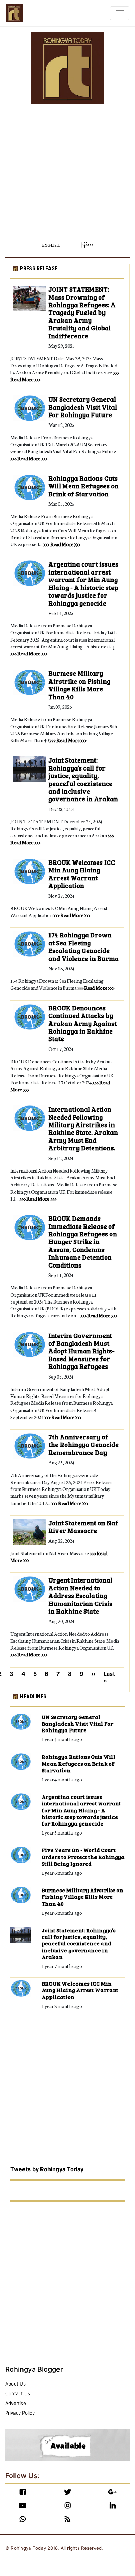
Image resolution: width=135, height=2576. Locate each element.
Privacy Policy (20, 2413)
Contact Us (18, 2393)
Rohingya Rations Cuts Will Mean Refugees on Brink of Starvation (84, 486)
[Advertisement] (67, 172)
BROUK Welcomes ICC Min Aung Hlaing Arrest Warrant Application (82, 874)
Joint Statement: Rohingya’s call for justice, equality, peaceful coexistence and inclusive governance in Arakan (83, 780)
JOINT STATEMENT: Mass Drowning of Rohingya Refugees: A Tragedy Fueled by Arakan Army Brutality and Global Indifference (82, 313)
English (51, 245)
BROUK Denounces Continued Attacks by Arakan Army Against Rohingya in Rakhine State (83, 1024)
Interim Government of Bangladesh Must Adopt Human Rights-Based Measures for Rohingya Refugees (82, 1351)
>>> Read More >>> (29, 458)
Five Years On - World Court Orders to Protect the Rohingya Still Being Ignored (83, 1857)
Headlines (33, 1696)
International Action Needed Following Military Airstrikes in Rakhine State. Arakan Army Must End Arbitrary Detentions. (83, 1129)
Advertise (16, 2403)
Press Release (39, 268)
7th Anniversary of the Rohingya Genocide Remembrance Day (84, 1445)
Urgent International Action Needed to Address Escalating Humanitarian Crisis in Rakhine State (80, 1596)
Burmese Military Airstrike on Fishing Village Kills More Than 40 (79, 685)
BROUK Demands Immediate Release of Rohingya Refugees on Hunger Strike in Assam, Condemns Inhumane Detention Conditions (83, 1242)
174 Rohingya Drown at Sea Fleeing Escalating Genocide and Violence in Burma (84, 947)
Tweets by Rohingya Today (47, 2169)
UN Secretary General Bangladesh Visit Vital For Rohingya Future (83, 407)
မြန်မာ (87, 245)
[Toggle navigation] (120, 13)
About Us (15, 2384)
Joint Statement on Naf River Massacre (83, 1527)
